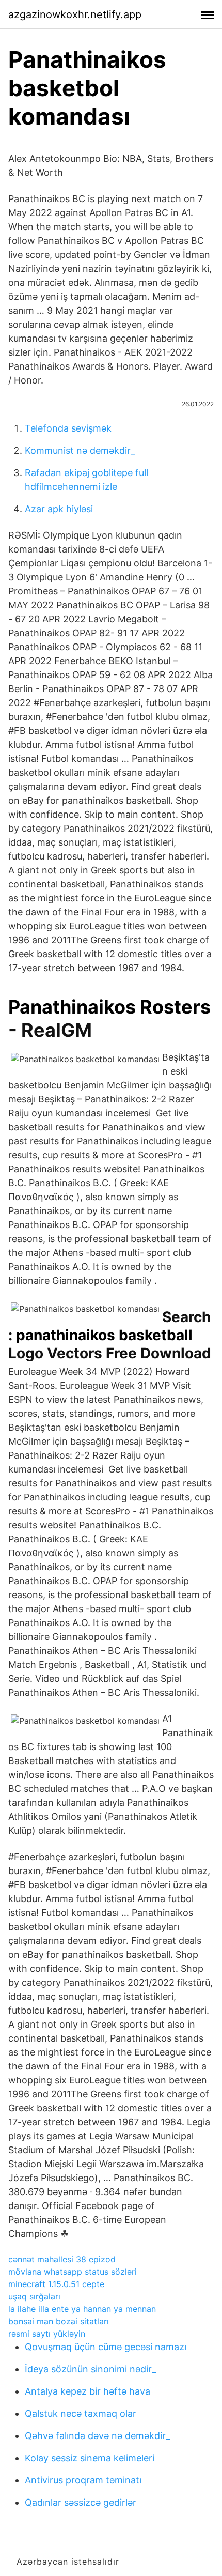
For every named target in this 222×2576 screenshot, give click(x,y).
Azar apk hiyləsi (59, 509)
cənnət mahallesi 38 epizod (62, 2259)
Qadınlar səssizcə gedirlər (81, 2502)
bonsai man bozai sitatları (59, 2321)
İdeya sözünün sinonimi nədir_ (90, 2369)
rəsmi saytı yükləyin (47, 2334)
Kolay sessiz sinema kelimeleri (90, 2458)
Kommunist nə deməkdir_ (80, 450)
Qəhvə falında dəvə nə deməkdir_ (97, 2436)
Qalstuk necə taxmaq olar (81, 2413)
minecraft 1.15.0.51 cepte (56, 2284)
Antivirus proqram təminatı (83, 2480)
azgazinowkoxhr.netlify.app (75, 14)
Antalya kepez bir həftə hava (88, 2391)
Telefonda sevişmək (68, 428)
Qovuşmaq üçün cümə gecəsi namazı (106, 2347)
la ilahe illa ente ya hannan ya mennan (82, 2309)
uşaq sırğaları (34, 2296)
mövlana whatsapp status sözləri (73, 2272)
